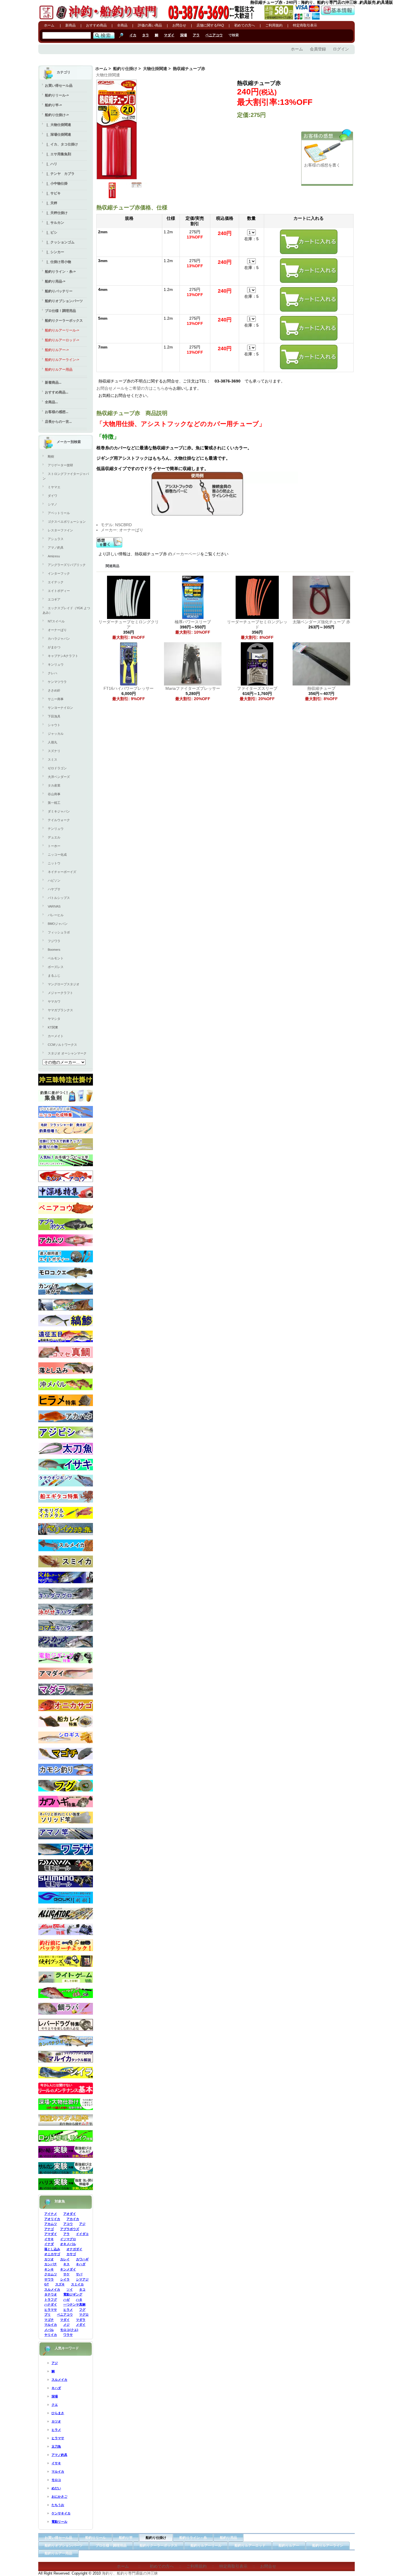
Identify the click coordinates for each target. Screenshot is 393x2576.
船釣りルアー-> (57, 350)
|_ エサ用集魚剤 (58, 154)
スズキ (60, 2284)
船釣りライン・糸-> (60, 272)
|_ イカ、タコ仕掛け (61, 144)
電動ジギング (73, 2294)
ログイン (341, 49)
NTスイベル (56, 621)
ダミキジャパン (59, 811)
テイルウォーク (59, 820)
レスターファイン (60, 530)
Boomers (54, 950)
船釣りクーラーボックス (64, 321)
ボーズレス (56, 967)
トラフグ (51, 2300)
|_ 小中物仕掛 (56, 183)
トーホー (54, 846)
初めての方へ (245, 25)
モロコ (56, 2480)
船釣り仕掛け (125, 69)
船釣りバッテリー (59, 291)
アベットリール (59, 513)
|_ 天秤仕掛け (56, 213)
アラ (196, 35)
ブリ (47, 2314)
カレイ (65, 2259)
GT (47, 2284)
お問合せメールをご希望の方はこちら (131, 388)
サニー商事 (56, 699)
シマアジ (82, 2279)
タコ (82, 2289)
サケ (66, 2274)
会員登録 (318, 49)
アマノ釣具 (56, 548)
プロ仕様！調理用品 (60, 311)
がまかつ (54, 647)
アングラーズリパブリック (67, 565)
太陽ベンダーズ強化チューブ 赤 (321, 622)
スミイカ (77, 2284)
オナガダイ (74, 2249)
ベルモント (56, 958)
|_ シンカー (55, 252)
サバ (79, 2274)
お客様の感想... (57, 412)
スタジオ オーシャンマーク (67, 1053)
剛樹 (51, 457)
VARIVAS (54, 906)
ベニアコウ (214, 35)
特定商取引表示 (305, 25)
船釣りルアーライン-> (62, 360)
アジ (82, 2224)
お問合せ (179, 25)
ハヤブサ (54, 889)
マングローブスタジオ (64, 984)
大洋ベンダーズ (59, 777)
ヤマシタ (54, 1019)
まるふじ (54, 976)
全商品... (51, 402)
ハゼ (66, 2300)
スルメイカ (52, 2289)
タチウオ (51, 2294)
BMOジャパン (58, 924)
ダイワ (53, 496)
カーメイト (56, 1036)
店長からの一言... (58, 422)
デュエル (54, 837)
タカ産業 (54, 785)
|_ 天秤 (51, 203)
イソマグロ (68, 2239)
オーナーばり (57, 630)
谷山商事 (54, 794)
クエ (55, 2405)
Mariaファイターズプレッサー (193, 688)
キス (66, 2264)
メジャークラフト (60, 993)
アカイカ (73, 2219)
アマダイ (51, 2234)
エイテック (56, 582)
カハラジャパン (59, 639)
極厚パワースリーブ (193, 622)
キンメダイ (68, 2269)
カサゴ (71, 2254)
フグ (82, 2310)
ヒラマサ (51, 2310)
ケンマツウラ (57, 682)
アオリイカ (52, 2219)
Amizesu (54, 556)
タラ (146, 35)
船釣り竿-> (53, 105)
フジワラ (54, 941)
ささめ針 (54, 690)
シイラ (65, 2279)
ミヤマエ (54, 487)
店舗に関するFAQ (210, 25)
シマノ (53, 504)
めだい (56, 2488)
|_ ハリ (51, 164)
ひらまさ (58, 2413)
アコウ (68, 2224)
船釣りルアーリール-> (62, 330)
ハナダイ (51, 2304)
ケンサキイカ (61, 2513)
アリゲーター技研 (60, 465)
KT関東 (53, 1027)
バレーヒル (56, 915)
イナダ (49, 2244)
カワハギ (82, 2259)
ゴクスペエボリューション (67, 522)
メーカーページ (186, 554)
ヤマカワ (54, 1001)
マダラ (81, 2320)
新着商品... (53, 382)
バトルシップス (59, 898)
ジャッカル (56, 734)
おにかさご (59, 2497)
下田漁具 (54, 716)
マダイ (169, 35)
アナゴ (49, 2229)
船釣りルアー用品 (59, 370)
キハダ (81, 2264)
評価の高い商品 (150, 25)
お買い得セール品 (59, 86)
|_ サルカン (55, 223)
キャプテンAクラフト (63, 656)
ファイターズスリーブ (257, 688)
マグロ (84, 2314)
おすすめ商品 (96, 25)
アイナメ (51, 2214)
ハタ (79, 2300)
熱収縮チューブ (321, 688)
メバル (49, 2330)
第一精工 (54, 803)
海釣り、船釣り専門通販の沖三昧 (130, 2573)
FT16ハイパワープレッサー (129, 688)
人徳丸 (53, 742)
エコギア (54, 599)
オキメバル (68, 2244)
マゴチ (49, 2320)
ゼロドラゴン (57, 768)
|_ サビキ (53, 193)
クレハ (53, 673)
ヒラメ (68, 2310)
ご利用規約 (274, 25)
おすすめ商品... (57, 392)
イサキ (49, 2239)
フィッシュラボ (59, 932)
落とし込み (52, 2249)
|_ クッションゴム (60, 242)
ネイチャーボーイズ (62, 872)
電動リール (59, 2522)
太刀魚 (56, 2446)
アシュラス (56, 539)
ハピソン (54, 880)
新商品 (70, 25)
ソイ (70, 2289)
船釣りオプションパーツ (64, 301)
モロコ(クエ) (69, 2330)
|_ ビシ (51, 232)
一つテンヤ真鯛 (74, 2304)
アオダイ (70, 2214)
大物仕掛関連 (155, 69)
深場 (184, 35)
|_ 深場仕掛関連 (58, 135)
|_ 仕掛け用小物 (58, 262)
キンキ (49, 2269)
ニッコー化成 (57, 855)
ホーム (49, 25)
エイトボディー (59, 591)
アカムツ (51, 2224)
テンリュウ (56, 829)
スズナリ (54, 751)
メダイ (81, 2325)
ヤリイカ (51, 2335)
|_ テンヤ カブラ (60, 174)
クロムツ (51, 2274)
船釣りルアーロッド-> (62, 340)
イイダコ (82, 2234)
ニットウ (54, 863)
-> (57, 115)
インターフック (59, 573)
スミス (53, 759)
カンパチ (51, 2264)
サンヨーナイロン (60, 708)
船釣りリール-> (57, 95)
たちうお (58, 2505)
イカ (133, 35)
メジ (66, 2325)
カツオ (49, 2259)
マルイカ (51, 2325)
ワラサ (68, 2335)
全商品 (122, 25)
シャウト (54, 725)
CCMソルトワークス (62, 1045)
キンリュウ (56, 664)
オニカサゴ (52, 2254)
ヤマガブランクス (60, 1010)
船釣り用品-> (55, 281)
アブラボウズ (70, 2229)
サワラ (49, 2279)
